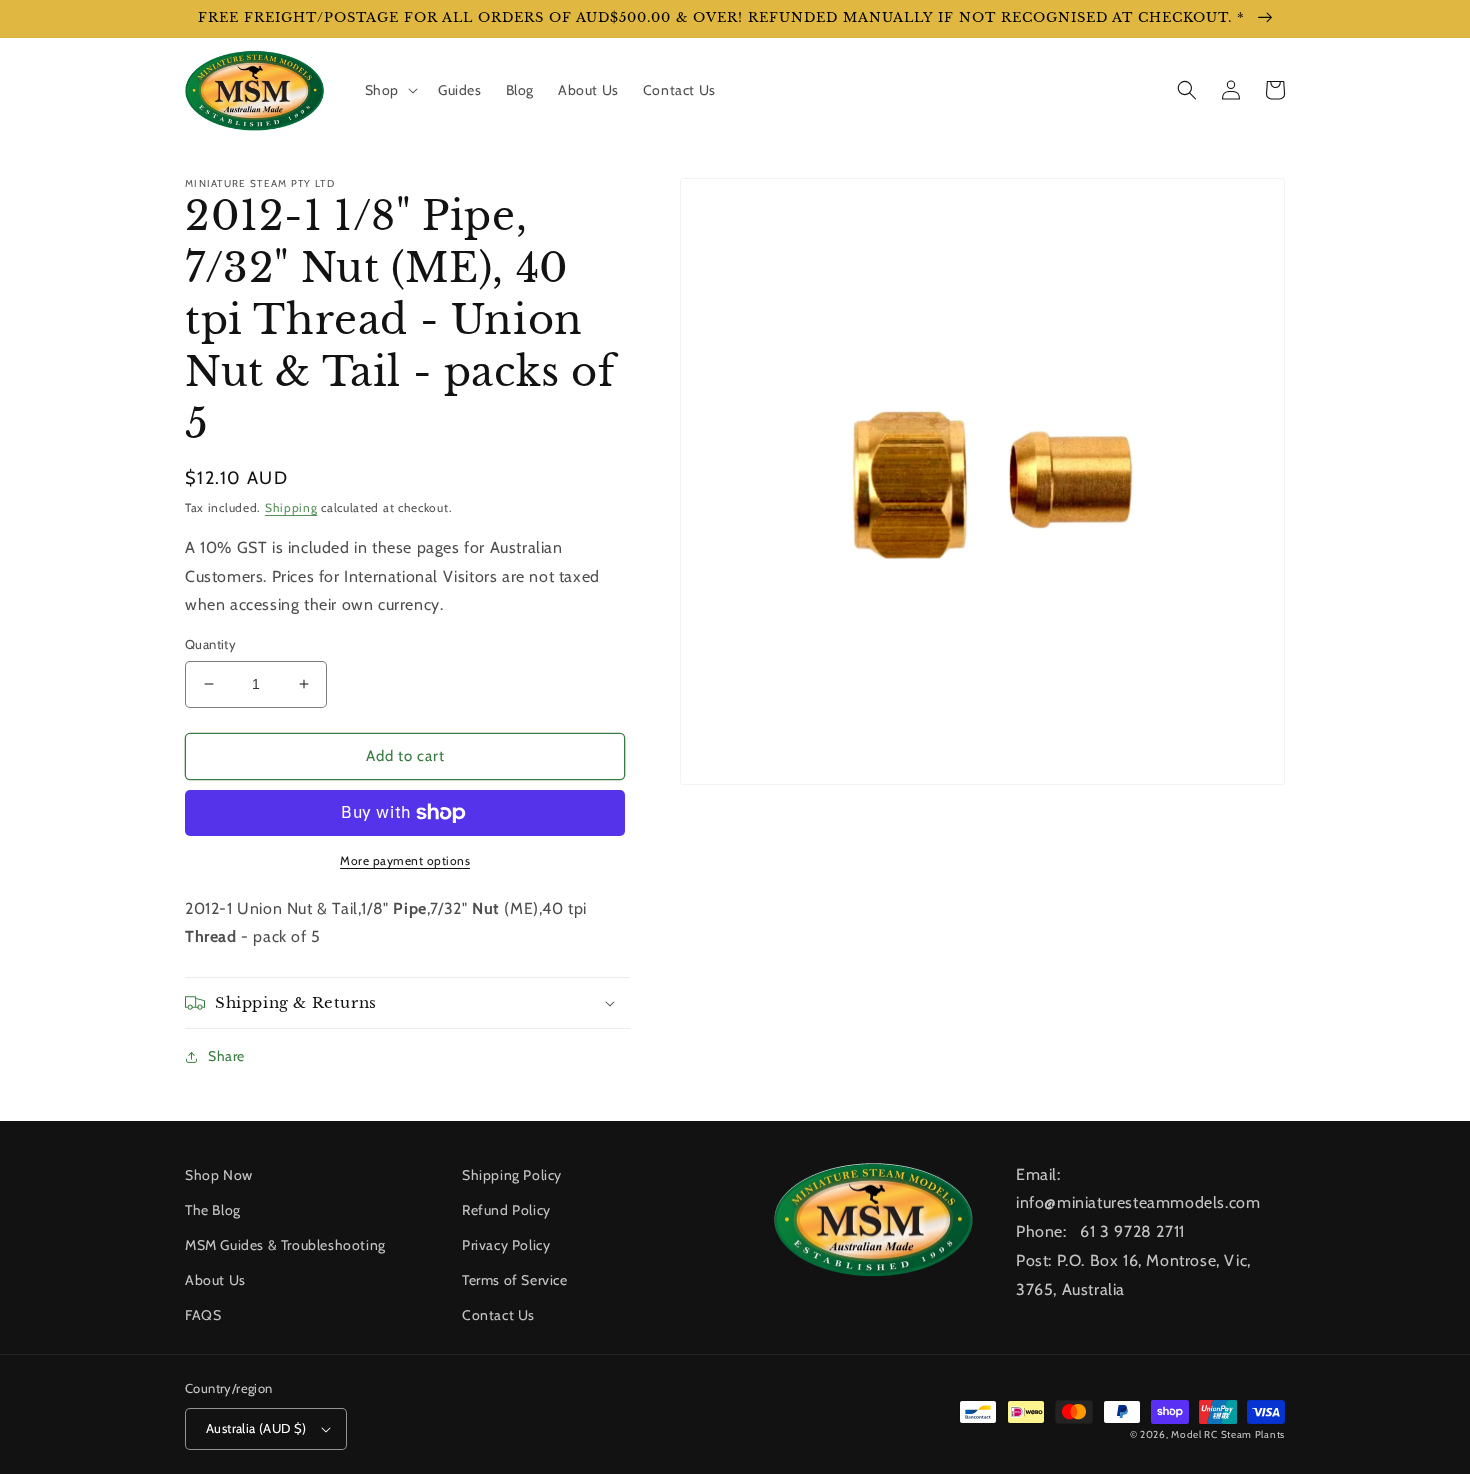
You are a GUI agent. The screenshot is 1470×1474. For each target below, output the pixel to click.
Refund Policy (506, 1210)
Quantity (210, 644)
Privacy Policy (506, 1245)
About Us (215, 1280)
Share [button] (226, 1056)
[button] (389, 90)
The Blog (213, 1210)
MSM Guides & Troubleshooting (285, 1245)
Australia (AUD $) (256, 1428)
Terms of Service (515, 1280)
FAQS (203, 1315)
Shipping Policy (512, 1175)
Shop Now (219, 1175)
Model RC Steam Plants (1228, 1434)
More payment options (405, 860)
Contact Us (498, 1315)
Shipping (291, 507)
